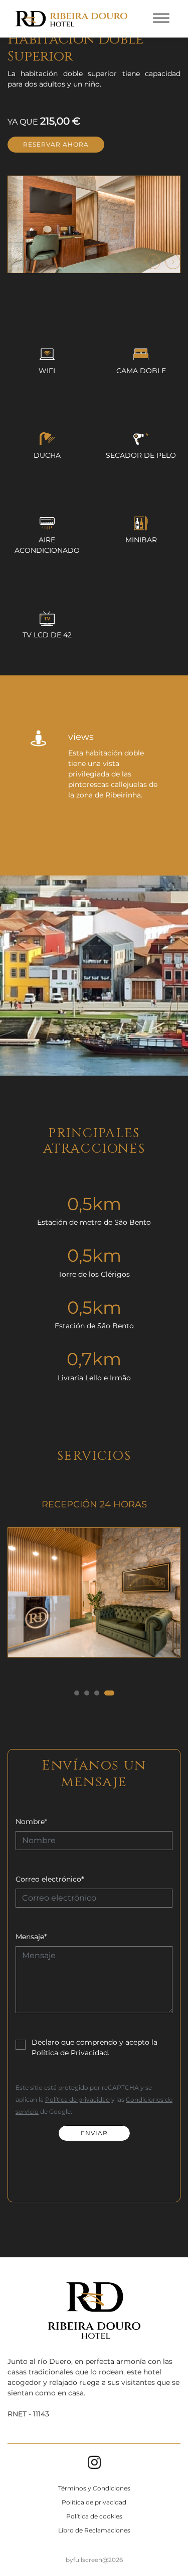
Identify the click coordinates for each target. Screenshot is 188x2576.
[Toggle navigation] (161, 20)
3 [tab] (97, 1693)
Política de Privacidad (70, 2053)
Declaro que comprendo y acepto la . (95, 2047)
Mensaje (31, 1937)
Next (173, 262)
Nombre (31, 1822)
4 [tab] (109, 1693)
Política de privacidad (77, 2099)
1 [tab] (77, 1693)
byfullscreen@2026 (94, 2560)
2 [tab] (87, 1693)
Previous (153, 262)
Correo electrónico (50, 1879)
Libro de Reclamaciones (94, 2530)
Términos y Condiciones (94, 2488)
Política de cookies (94, 2516)
